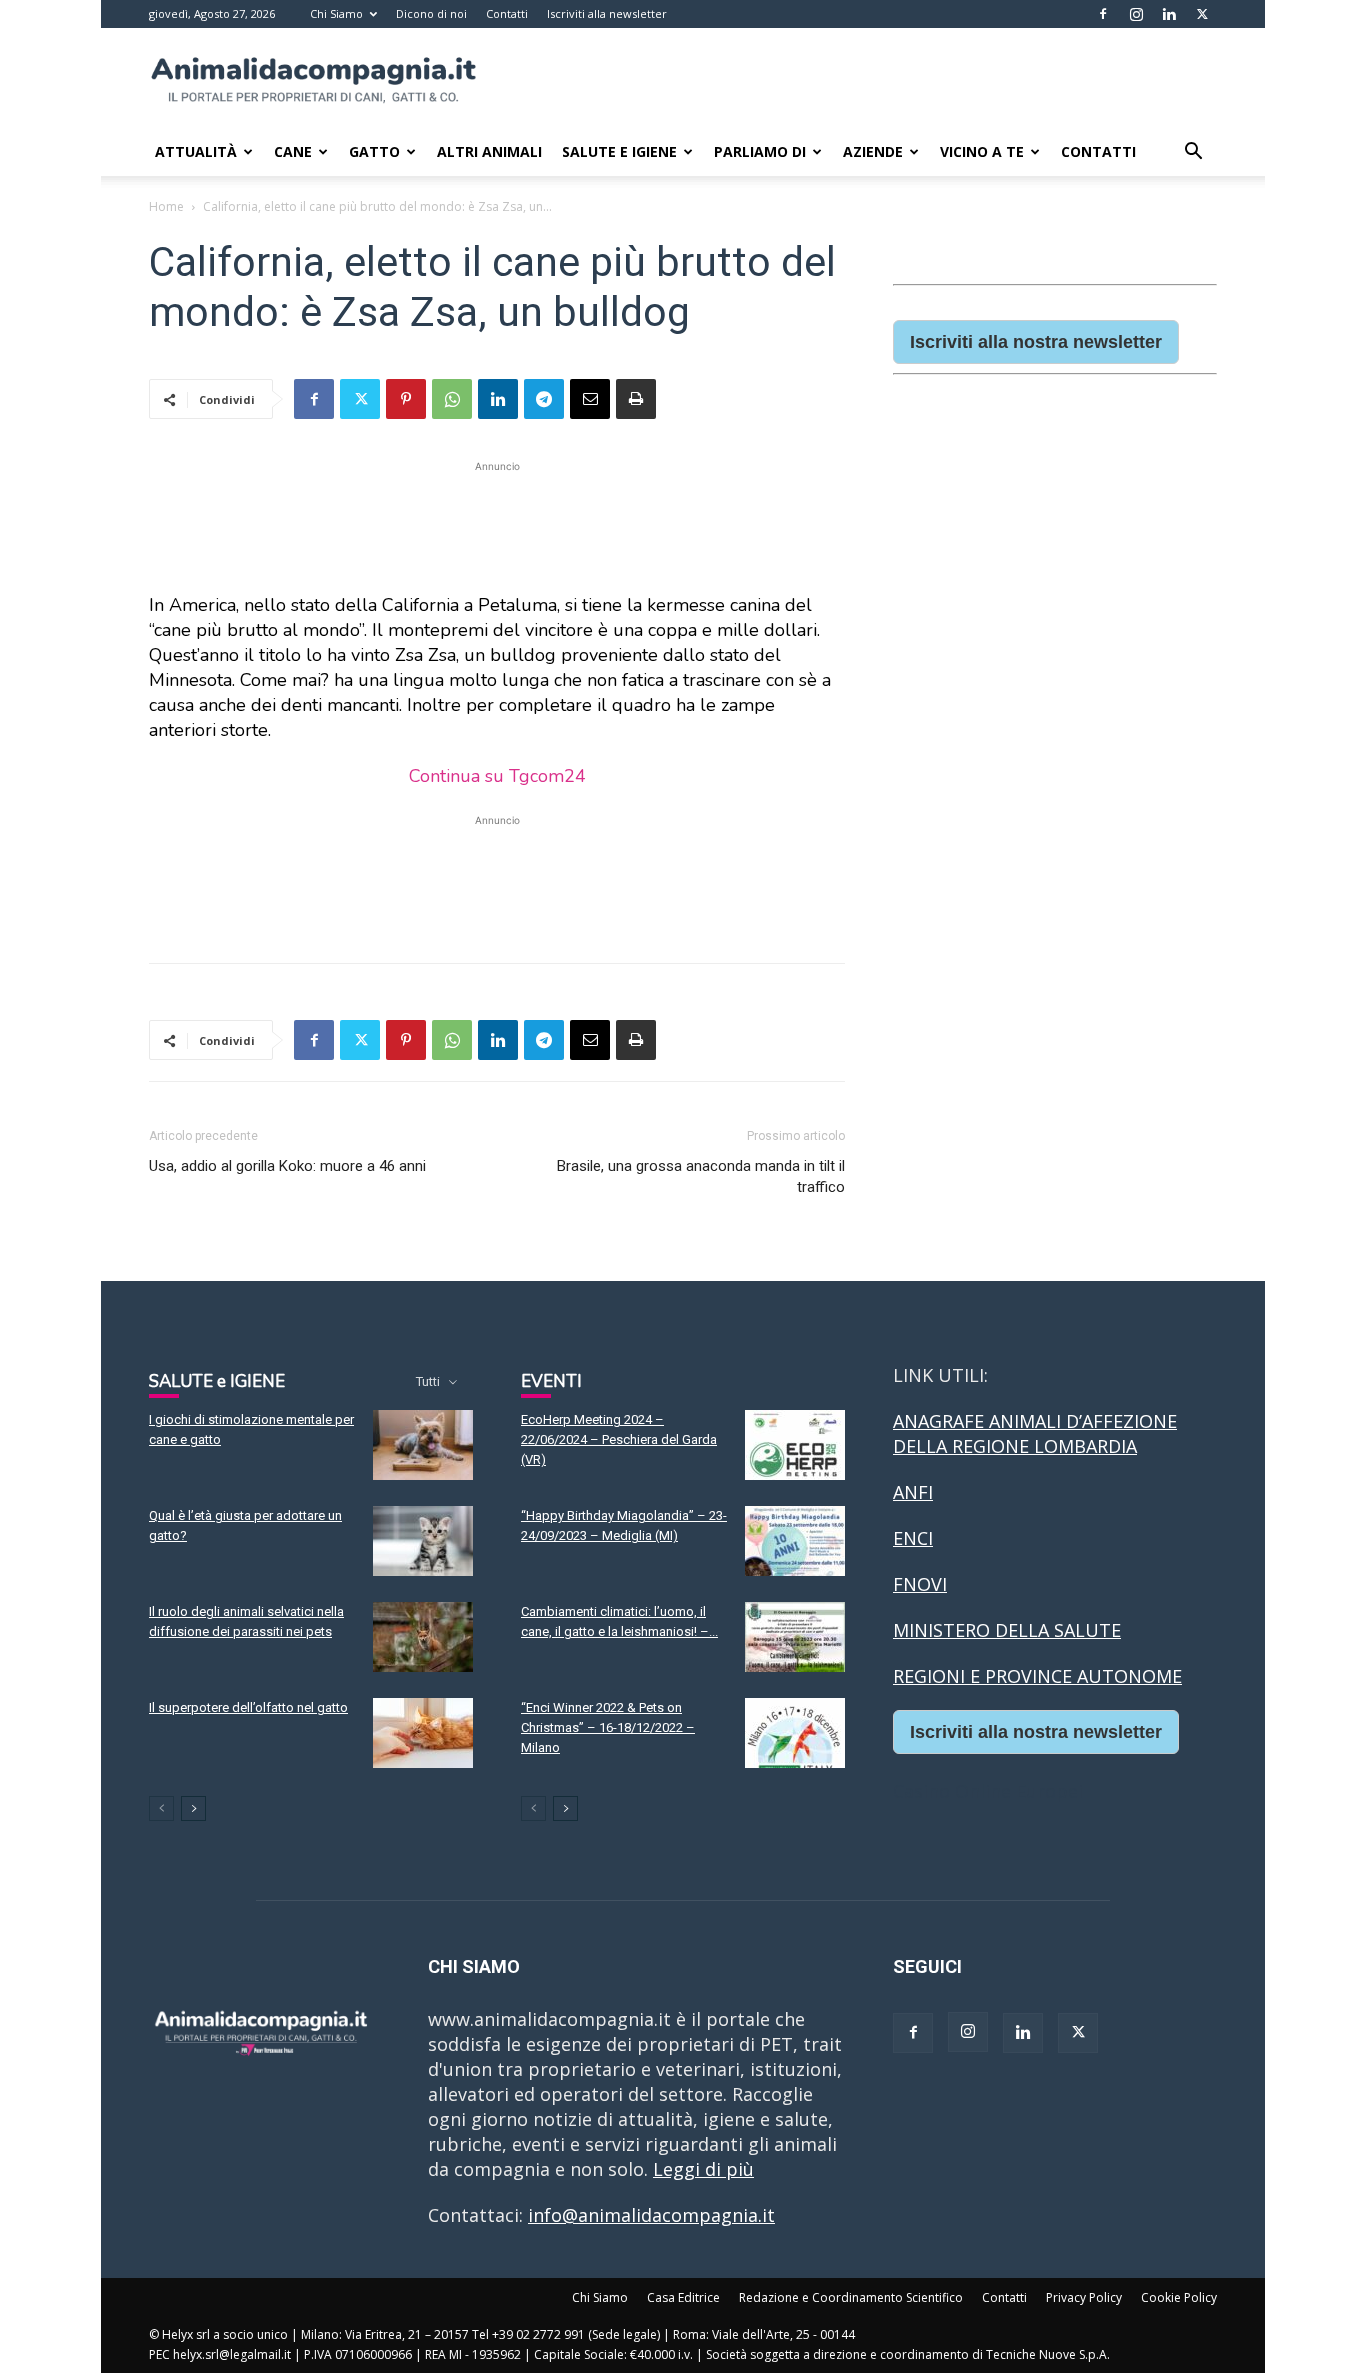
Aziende (873, 151)
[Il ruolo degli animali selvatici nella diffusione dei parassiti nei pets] (423, 1637)
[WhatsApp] (452, 399)
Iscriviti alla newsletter (607, 13)
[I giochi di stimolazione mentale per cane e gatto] (423, 1445)
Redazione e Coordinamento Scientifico (851, 2297)
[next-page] (193, 1808)
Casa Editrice (683, 2297)
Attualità (196, 151)
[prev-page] (161, 1808)
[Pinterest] (406, 399)
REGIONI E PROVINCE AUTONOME (1037, 1676)
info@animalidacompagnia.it (651, 2215)
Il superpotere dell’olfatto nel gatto (248, 1707)
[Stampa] (636, 399)
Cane (293, 151)
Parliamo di (760, 151)
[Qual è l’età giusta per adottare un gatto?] (423, 1541)
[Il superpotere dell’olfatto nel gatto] (423, 1733)
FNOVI (920, 1584)
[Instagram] (1136, 14)
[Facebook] (1103, 14)
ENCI (913, 1538)
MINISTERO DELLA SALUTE (1007, 1630)
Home (166, 206)
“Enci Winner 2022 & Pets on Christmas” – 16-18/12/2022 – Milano (608, 1727)
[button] (1193, 152)
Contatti (507, 13)
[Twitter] (1202, 14)
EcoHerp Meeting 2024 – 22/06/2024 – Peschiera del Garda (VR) (619, 1439)
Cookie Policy (1179, 2297)
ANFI (913, 1492)
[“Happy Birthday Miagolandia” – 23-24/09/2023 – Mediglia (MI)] (795, 1541)
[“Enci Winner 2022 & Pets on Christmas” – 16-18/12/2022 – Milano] (795, 1733)
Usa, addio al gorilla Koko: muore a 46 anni (287, 1166)
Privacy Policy (1084, 2297)
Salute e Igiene (619, 151)
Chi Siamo (336, 13)
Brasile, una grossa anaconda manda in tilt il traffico (701, 1176)
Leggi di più (703, 2169)
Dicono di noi (431, 13)
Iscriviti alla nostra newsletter (1036, 342)
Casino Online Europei (988, 1791)
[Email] (590, 399)
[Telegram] (544, 399)
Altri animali (489, 151)
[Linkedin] (1169, 14)
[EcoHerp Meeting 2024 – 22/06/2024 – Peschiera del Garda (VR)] (795, 1445)
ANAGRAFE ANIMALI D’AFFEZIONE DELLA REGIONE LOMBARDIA (1035, 1433)
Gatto (374, 151)
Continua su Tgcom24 (497, 776)
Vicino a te (982, 151)
